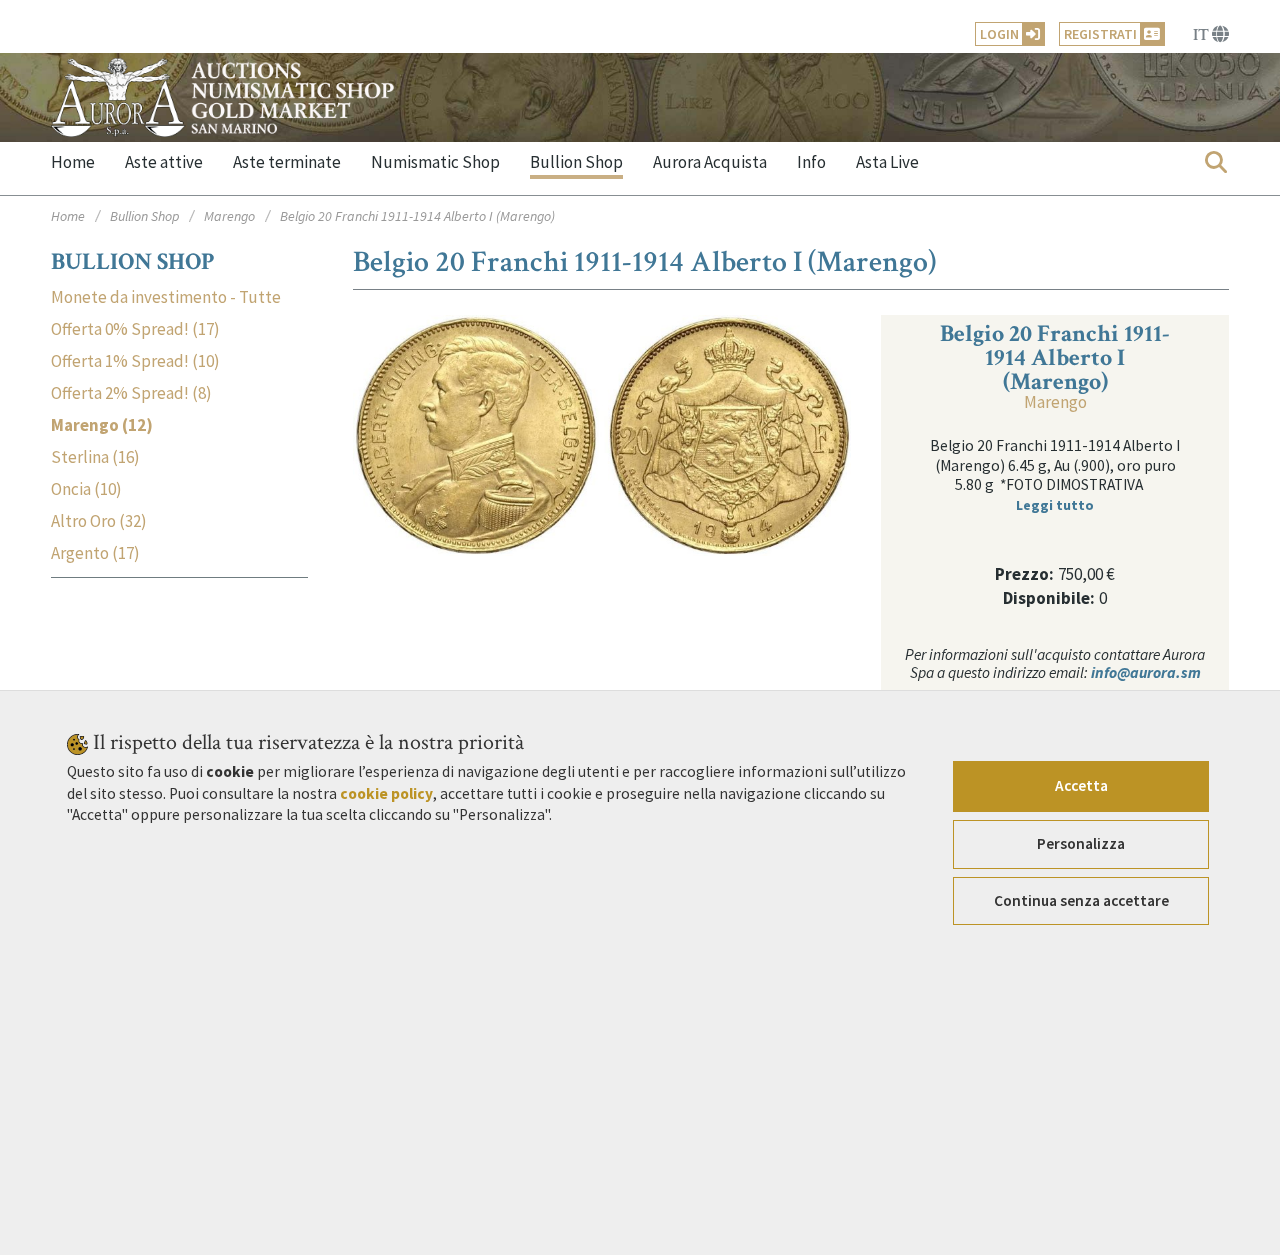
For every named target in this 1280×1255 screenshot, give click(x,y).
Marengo (229, 216)
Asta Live (887, 162)
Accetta (1081, 785)
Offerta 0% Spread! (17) (135, 329)
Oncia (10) (86, 489)
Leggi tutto (1055, 505)
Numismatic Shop (435, 162)
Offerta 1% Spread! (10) (135, 361)
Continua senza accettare (1081, 900)
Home (73, 162)
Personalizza (1081, 843)
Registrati (1100, 34)
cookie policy (386, 793)
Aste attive (164, 162)
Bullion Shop (576, 162)
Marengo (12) (102, 425)
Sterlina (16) (95, 457)
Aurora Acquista (710, 162)
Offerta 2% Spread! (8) (131, 393)
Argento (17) (95, 553)
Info (811, 162)
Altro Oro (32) (99, 521)
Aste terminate (287, 162)
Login (999, 34)
